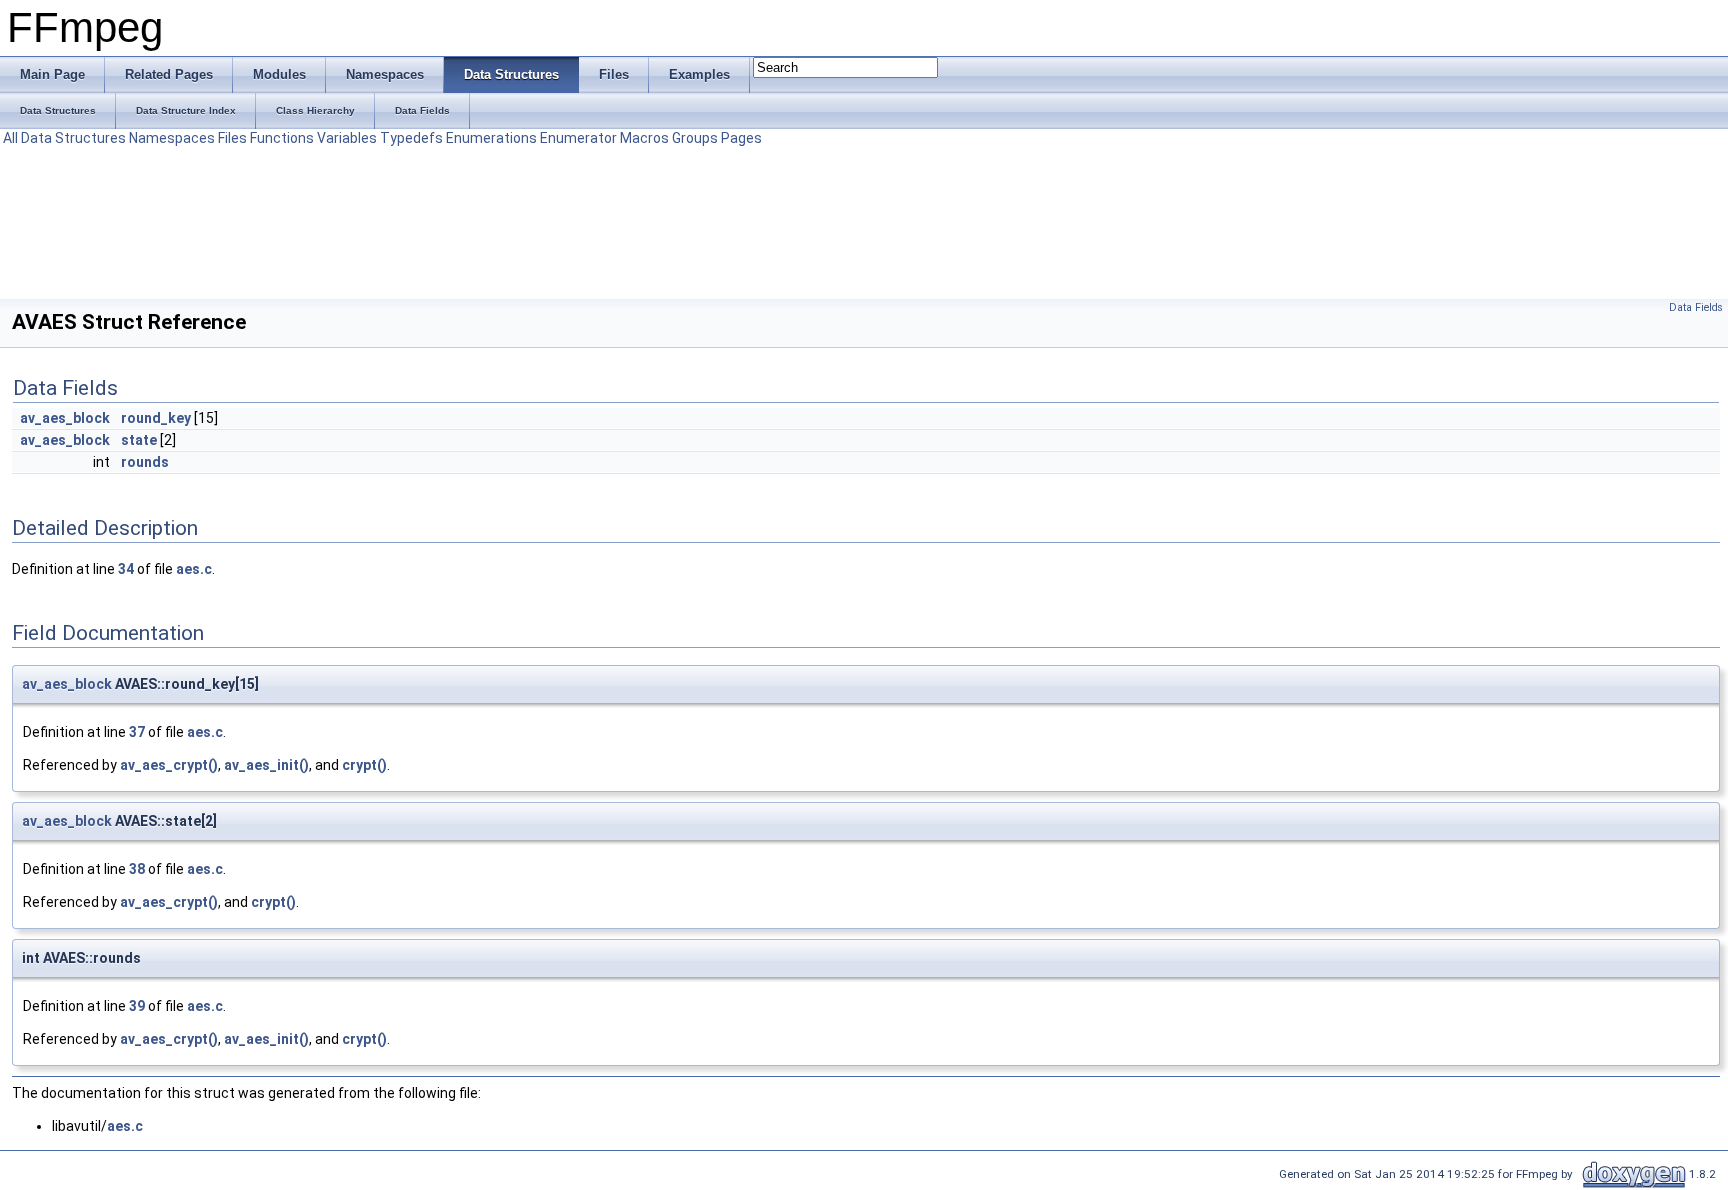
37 (137, 732)
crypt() (364, 765)
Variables (347, 138)
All (10, 138)
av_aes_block (65, 418)
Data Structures (73, 138)
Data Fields (1696, 307)
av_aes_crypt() (169, 765)
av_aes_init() (266, 765)
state (139, 440)
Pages (741, 138)
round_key (156, 418)
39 (137, 1006)
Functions (282, 138)
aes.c (194, 569)
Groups (695, 138)
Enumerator (578, 138)
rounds (145, 462)
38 (137, 869)
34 (126, 569)
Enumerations (491, 138)
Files (232, 138)
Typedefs (411, 138)
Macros (644, 138)
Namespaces (172, 138)
